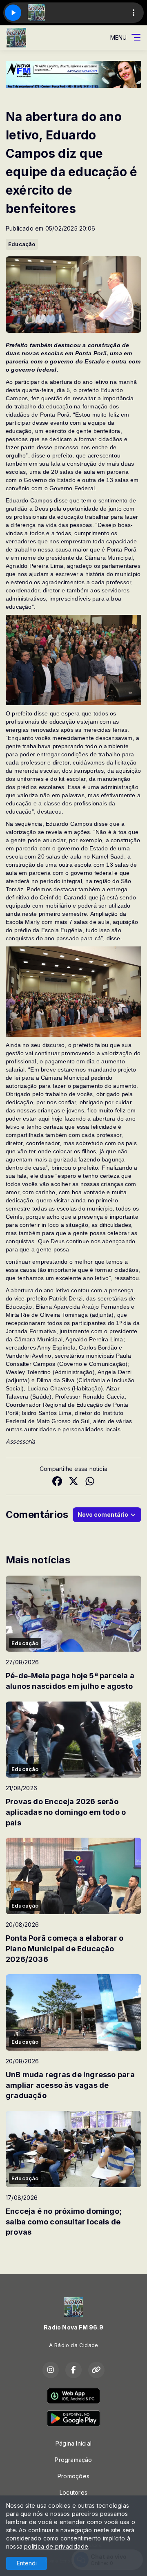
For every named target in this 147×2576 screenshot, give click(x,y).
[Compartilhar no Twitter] (73, 1482)
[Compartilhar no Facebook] (57, 1482)
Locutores (73, 2492)
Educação (22, 244)
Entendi (27, 2563)
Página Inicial (73, 2443)
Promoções (73, 2476)
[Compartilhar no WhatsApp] (90, 1482)
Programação (73, 2460)
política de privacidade (56, 2546)
